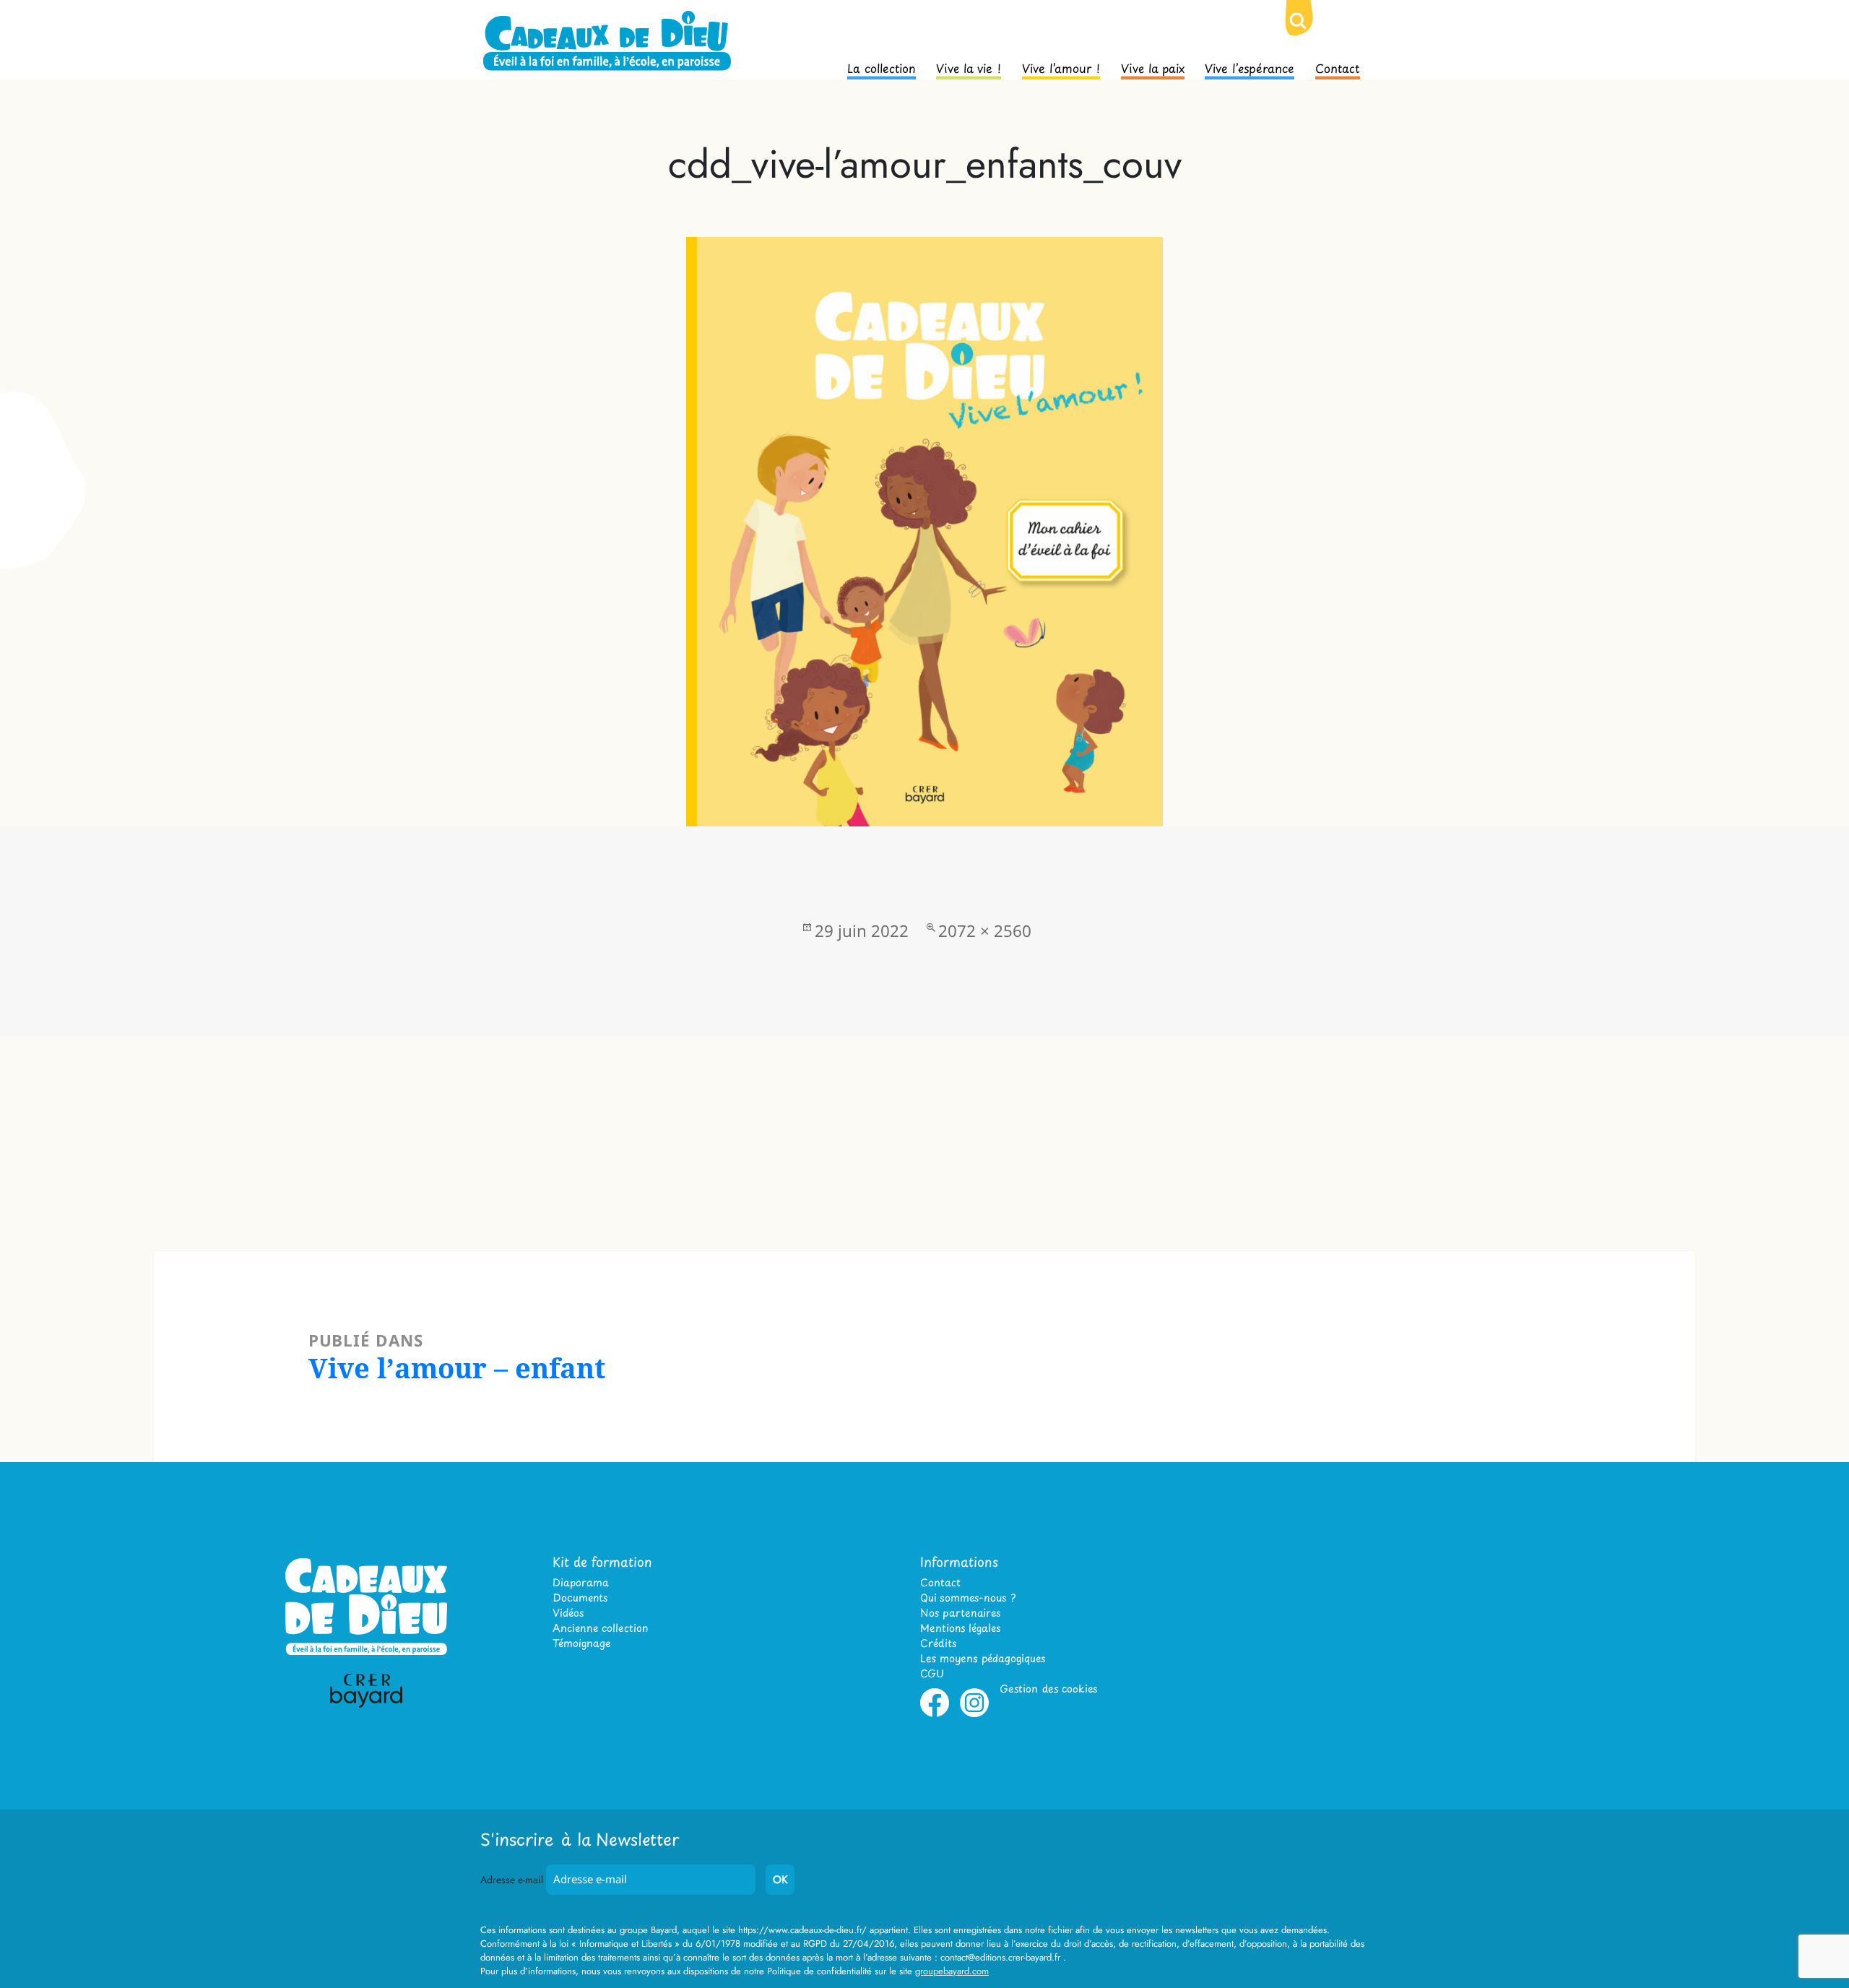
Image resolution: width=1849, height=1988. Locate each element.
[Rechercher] (1309, 33)
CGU (932, 1673)
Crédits (938, 1643)
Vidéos (568, 1613)
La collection (882, 67)
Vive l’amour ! (1061, 67)
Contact (1338, 67)
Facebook (935, 1714)
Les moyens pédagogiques (983, 1658)
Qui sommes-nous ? (968, 1598)
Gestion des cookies (1048, 1689)
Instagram (974, 1714)
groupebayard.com (952, 1971)
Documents (580, 1598)
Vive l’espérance (1250, 67)
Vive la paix (1153, 67)
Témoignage (581, 1643)
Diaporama (581, 1582)
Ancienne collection (600, 1628)
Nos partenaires (960, 1613)
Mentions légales (960, 1628)
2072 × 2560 (985, 931)
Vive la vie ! (969, 67)
